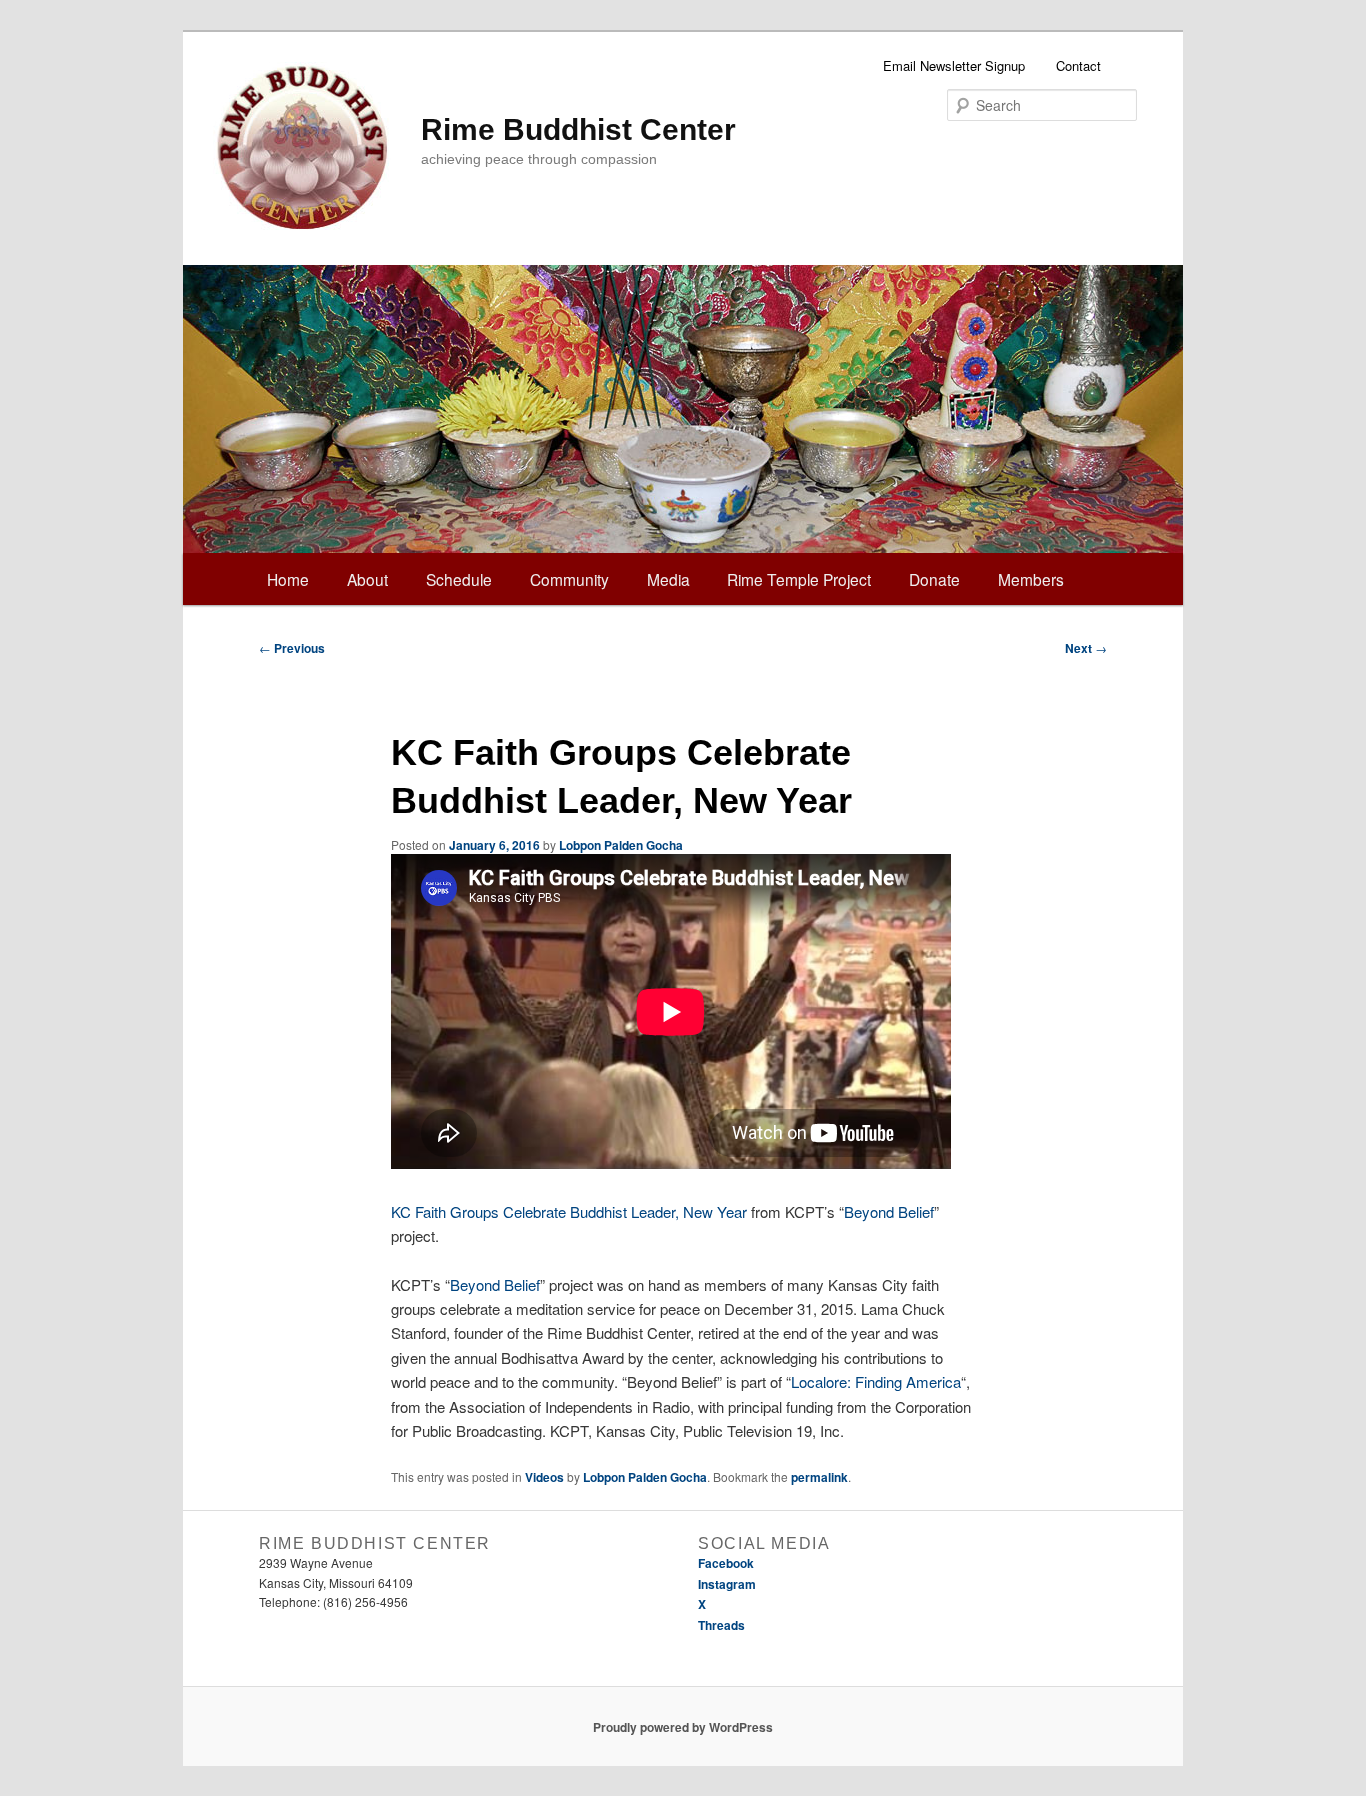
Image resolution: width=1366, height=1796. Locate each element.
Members (1031, 579)
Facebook (726, 1563)
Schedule (459, 579)
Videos (544, 1477)
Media (668, 579)
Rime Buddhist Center (578, 129)
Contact (1078, 65)
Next (1086, 648)
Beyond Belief (889, 1211)
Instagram (727, 1584)
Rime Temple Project (799, 579)
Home (288, 579)
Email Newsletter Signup (954, 65)
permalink (819, 1477)
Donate (934, 579)
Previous (292, 648)
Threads (721, 1625)
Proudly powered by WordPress (683, 1727)
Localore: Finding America (876, 1381)
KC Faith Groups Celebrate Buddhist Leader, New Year (569, 1211)
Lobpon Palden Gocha (621, 845)
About (367, 579)
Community (569, 579)
